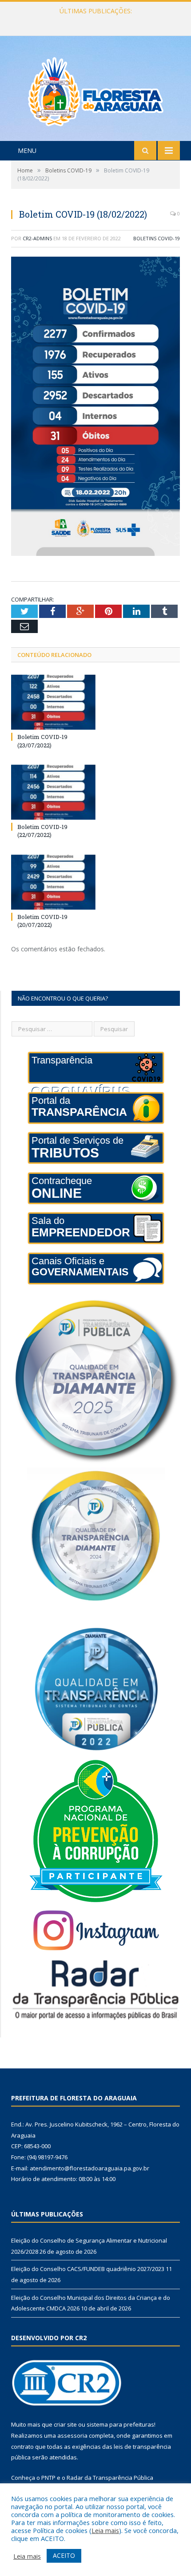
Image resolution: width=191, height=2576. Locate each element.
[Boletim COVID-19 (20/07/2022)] (53, 882)
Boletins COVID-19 (157, 238)
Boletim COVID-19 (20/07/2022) (42, 921)
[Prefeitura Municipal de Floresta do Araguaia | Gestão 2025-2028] (96, 89)
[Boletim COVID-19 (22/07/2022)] (53, 792)
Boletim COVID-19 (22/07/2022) (42, 831)
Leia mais (105, 2530)
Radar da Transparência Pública (110, 2478)
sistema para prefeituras (120, 2424)
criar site (65, 2424)
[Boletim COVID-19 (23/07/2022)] (53, 702)
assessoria (72, 2435)
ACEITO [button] (64, 2555)
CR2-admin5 (37, 238)
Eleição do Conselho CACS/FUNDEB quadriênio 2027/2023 (95, 20)
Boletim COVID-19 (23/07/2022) (42, 741)
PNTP (48, 2478)
